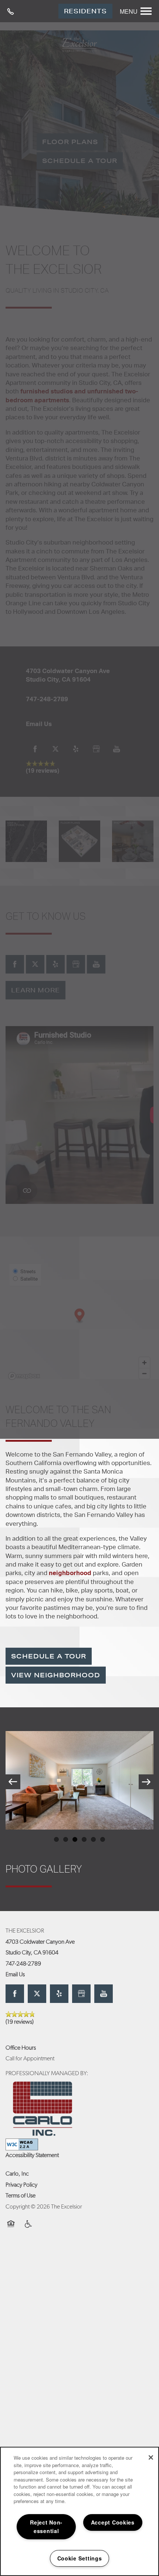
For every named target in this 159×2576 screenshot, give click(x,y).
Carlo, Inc (17, 2174)
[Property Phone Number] (13, 11)
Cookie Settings (80, 2558)
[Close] (151, 2457)
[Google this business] (81, 1994)
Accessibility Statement (32, 2156)
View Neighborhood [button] (56, 1675)
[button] (85, 11)
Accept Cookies (113, 2522)
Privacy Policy (21, 2185)
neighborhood (70, 1573)
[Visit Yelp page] (59, 1994)
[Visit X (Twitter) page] (37, 1994)
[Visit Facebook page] (15, 1994)
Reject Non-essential (46, 2527)
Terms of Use (21, 2196)
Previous (13, 1782)
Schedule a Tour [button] (49, 1656)
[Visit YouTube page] (104, 1994)
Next (146, 1782)
